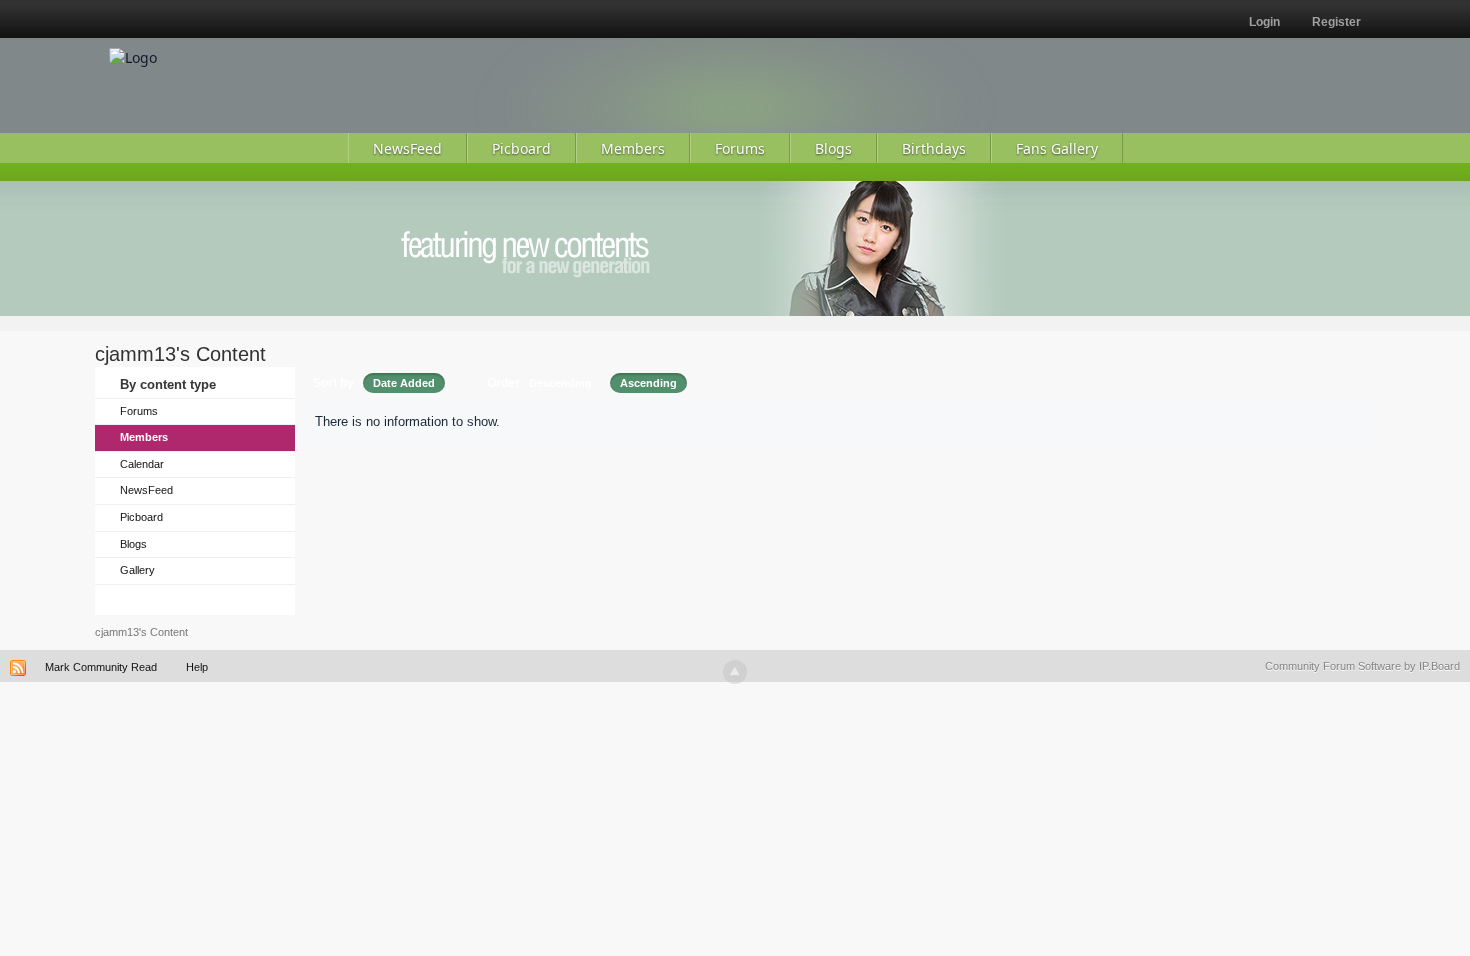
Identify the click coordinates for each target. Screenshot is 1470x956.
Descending (560, 383)
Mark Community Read (101, 667)
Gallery (137, 570)
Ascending (648, 383)
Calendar (142, 464)
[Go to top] (735, 672)
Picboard (141, 517)
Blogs (133, 544)
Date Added (404, 383)
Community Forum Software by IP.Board (1362, 666)
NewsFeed (146, 490)
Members (144, 437)
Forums (139, 411)
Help (197, 667)
